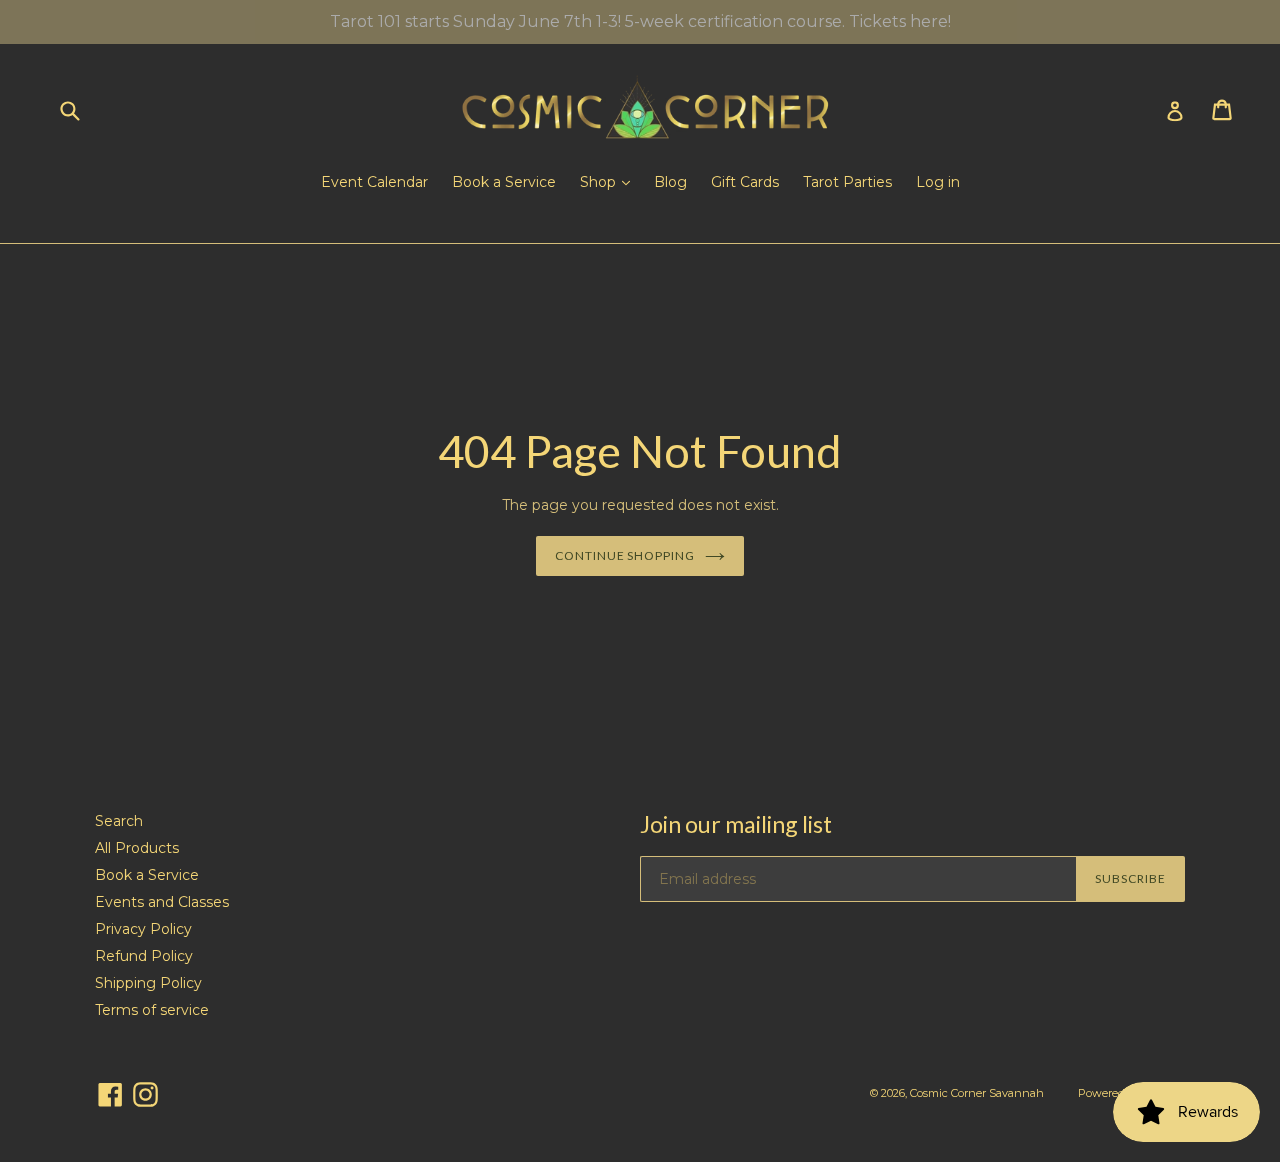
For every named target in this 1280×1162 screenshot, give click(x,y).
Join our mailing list (736, 824)
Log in (938, 182)
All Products (137, 848)
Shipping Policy (148, 983)
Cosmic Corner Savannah (977, 1093)
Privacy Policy (143, 929)
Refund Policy (144, 956)
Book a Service (504, 182)
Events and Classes (162, 902)
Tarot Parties (847, 182)
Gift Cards (745, 182)
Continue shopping (625, 555)
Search (119, 821)
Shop (600, 182)
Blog (670, 182)
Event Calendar (374, 182)
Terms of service (152, 1010)
